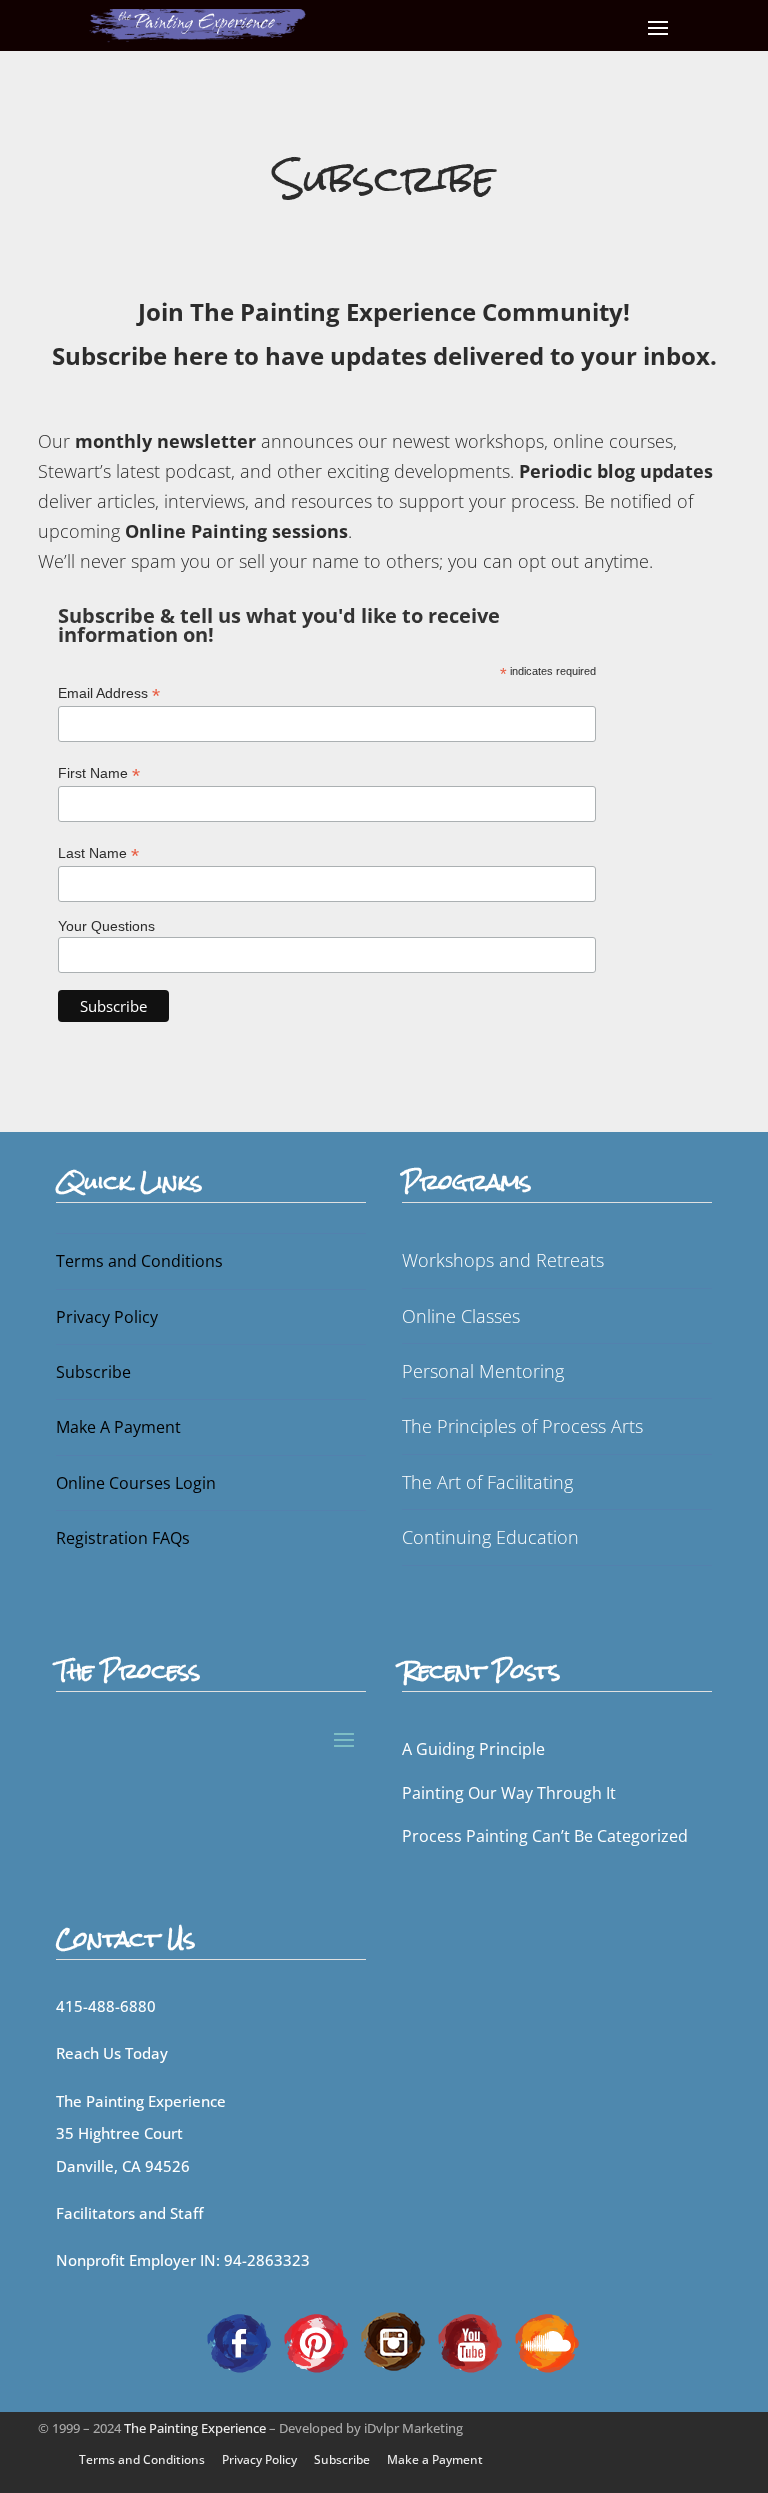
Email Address (109, 693)
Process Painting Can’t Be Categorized (545, 1836)
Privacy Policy (107, 1317)
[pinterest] (316, 2341)
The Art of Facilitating (487, 1482)
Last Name (98, 853)
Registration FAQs (123, 1538)
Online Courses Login (136, 1483)
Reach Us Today (112, 2053)
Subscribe (93, 1372)
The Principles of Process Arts (522, 1426)
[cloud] (547, 2341)
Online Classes (461, 1316)
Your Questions (106, 926)
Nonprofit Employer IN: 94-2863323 (183, 2260)
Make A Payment (118, 1427)
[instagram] (393, 2341)
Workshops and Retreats (503, 1260)
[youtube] (470, 2341)
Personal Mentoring (483, 1371)
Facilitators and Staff (129, 2213)
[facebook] (239, 2341)
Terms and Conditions (139, 1261)
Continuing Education (490, 1537)
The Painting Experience (195, 2428)
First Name (99, 773)
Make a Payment (435, 2459)
